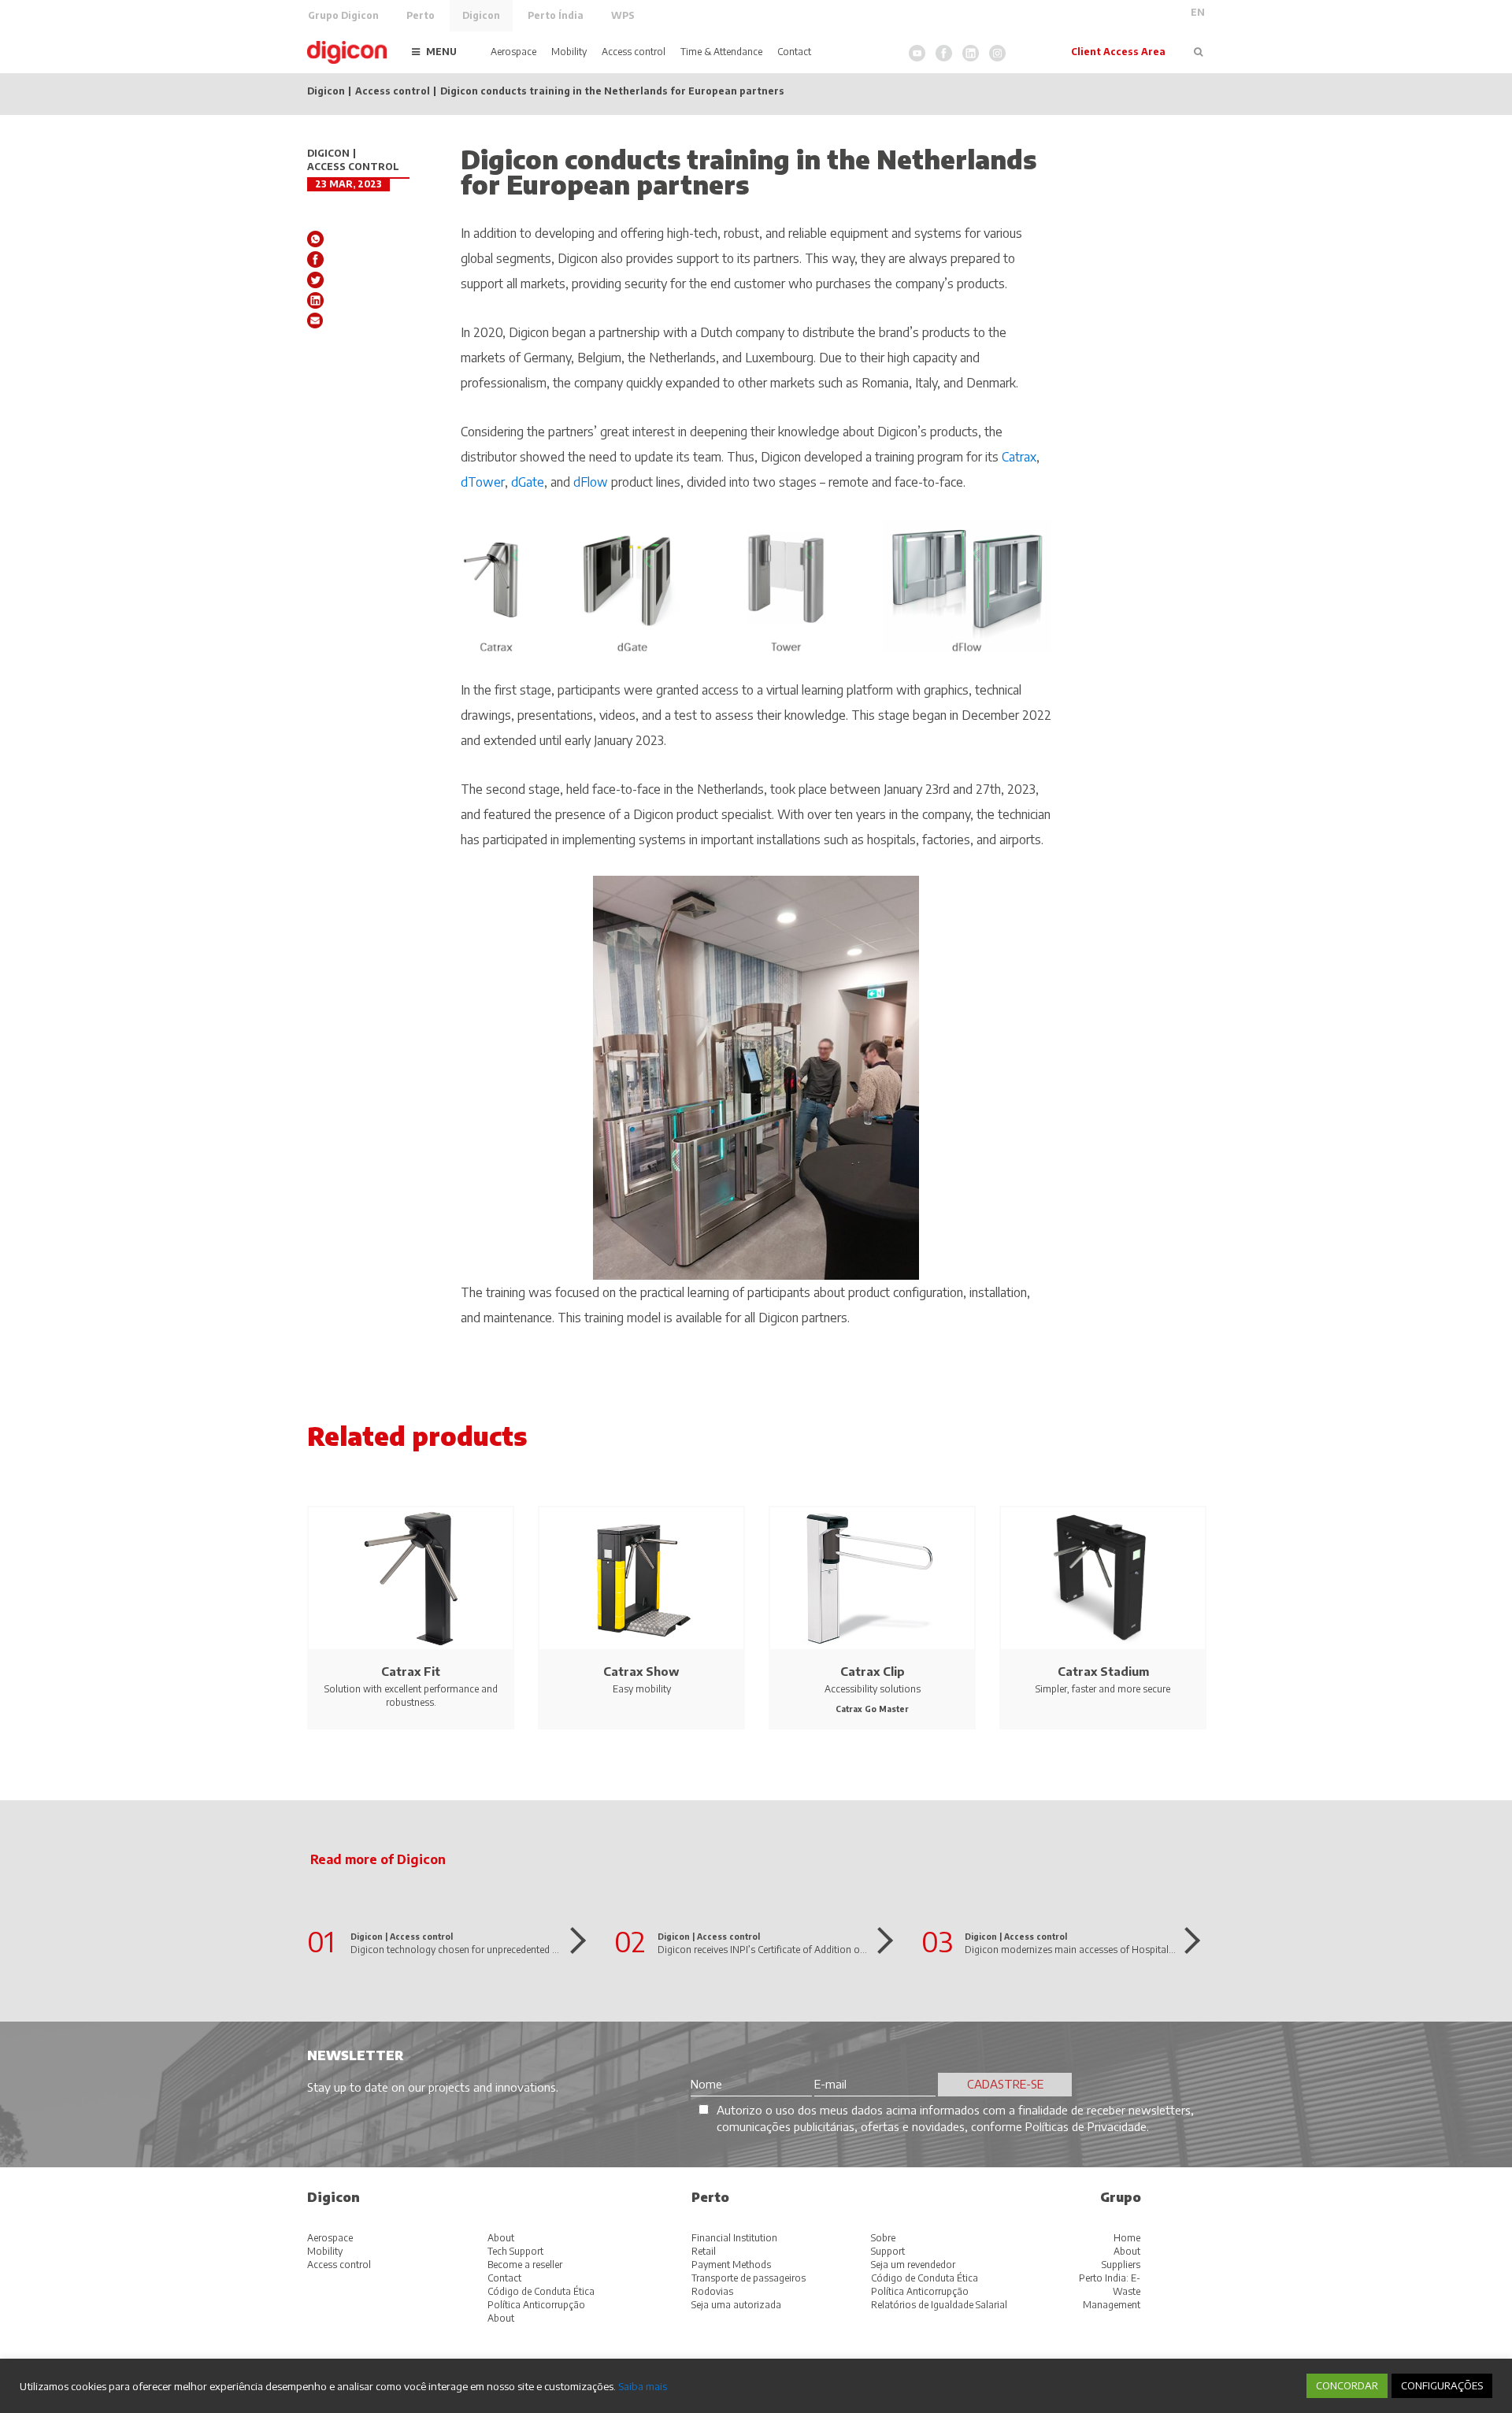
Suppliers (1121, 2265)
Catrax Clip (873, 1671)
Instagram (997, 53)
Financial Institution (734, 2238)
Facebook (944, 53)
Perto (421, 15)
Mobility (569, 52)
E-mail (315, 321)
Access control (634, 52)
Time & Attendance (721, 52)
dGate (528, 482)
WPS (623, 15)
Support (888, 2251)
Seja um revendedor (913, 2265)
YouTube (917, 53)
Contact (794, 52)
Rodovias (712, 2291)
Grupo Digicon (343, 15)
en (1198, 12)
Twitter (315, 280)
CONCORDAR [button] (1347, 2385)
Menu (441, 52)
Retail (704, 2251)
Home (1127, 2238)
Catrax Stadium (1103, 1671)
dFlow (592, 482)
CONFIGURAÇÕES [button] (1442, 2385)
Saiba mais (643, 2386)
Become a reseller (525, 2265)
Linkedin (315, 300)
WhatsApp (315, 239)
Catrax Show (641, 1671)
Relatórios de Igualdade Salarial (939, 2305)
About (501, 2238)
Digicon (481, 15)
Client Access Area (1118, 52)
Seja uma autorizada (736, 2305)
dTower (483, 482)
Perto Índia (556, 15)
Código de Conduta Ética (541, 2291)
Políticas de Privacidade (1086, 2126)
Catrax (1019, 457)
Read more (573, 1940)
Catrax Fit (411, 1671)
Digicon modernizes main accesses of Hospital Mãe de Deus (1096, 1950)
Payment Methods (731, 2265)
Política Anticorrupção (536, 2305)
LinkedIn (971, 53)
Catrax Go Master (872, 1709)
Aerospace (513, 52)
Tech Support (515, 2251)
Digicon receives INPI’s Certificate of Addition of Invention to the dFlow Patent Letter (839, 1950)
